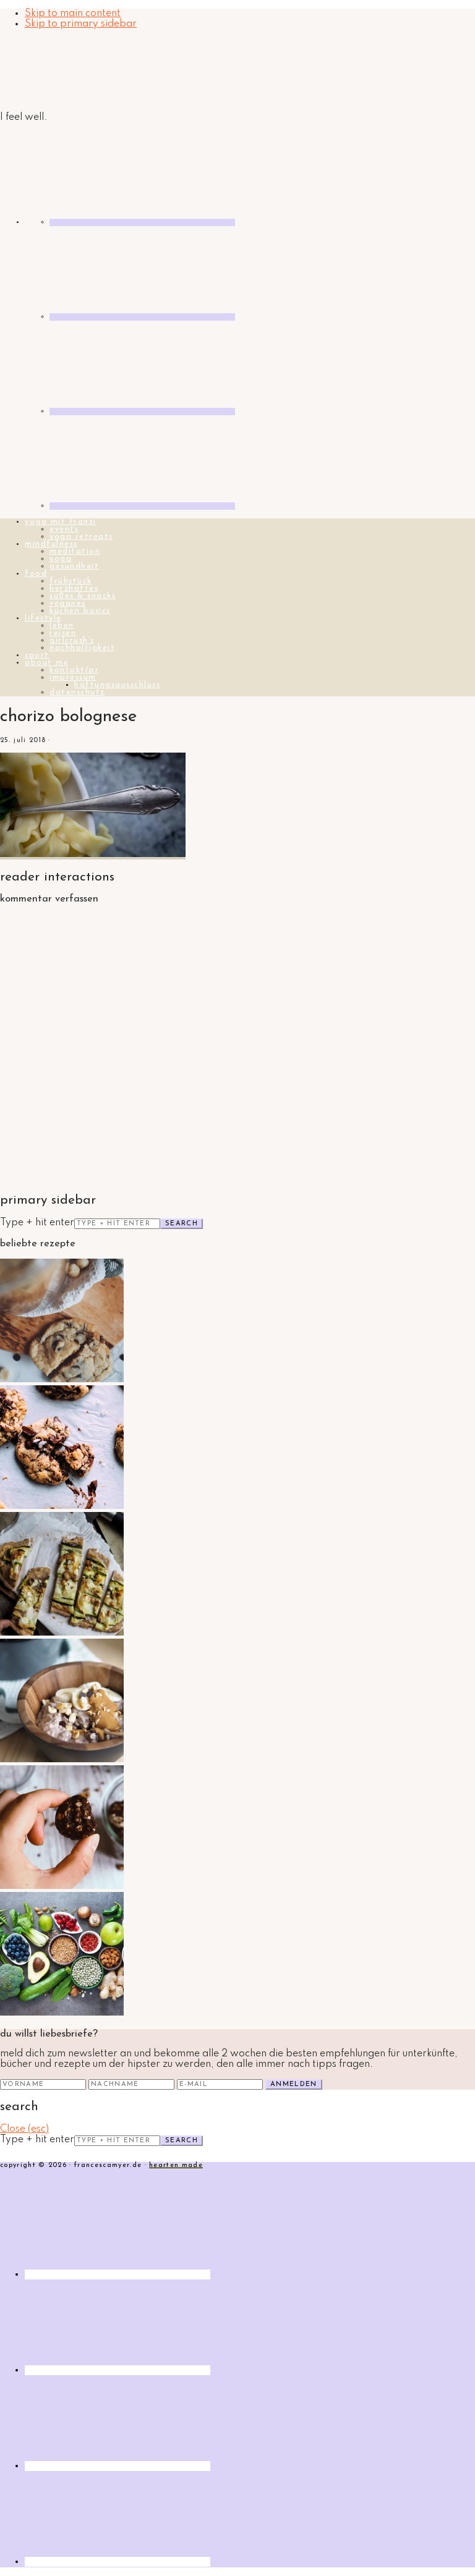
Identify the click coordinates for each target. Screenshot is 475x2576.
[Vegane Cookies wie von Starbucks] (62, 1506)
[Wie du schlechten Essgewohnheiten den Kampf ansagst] (62, 1886)
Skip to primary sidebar (81, 24)
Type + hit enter (37, 1223)
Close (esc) (24, 2129)
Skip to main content (73, 14)
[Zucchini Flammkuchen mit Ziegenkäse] (62, 1633)
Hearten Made (176, 2165)
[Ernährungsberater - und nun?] (62, 2013)
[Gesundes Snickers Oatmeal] (62, 1760)
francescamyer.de (59, 71)
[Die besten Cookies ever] (62, 1380)
